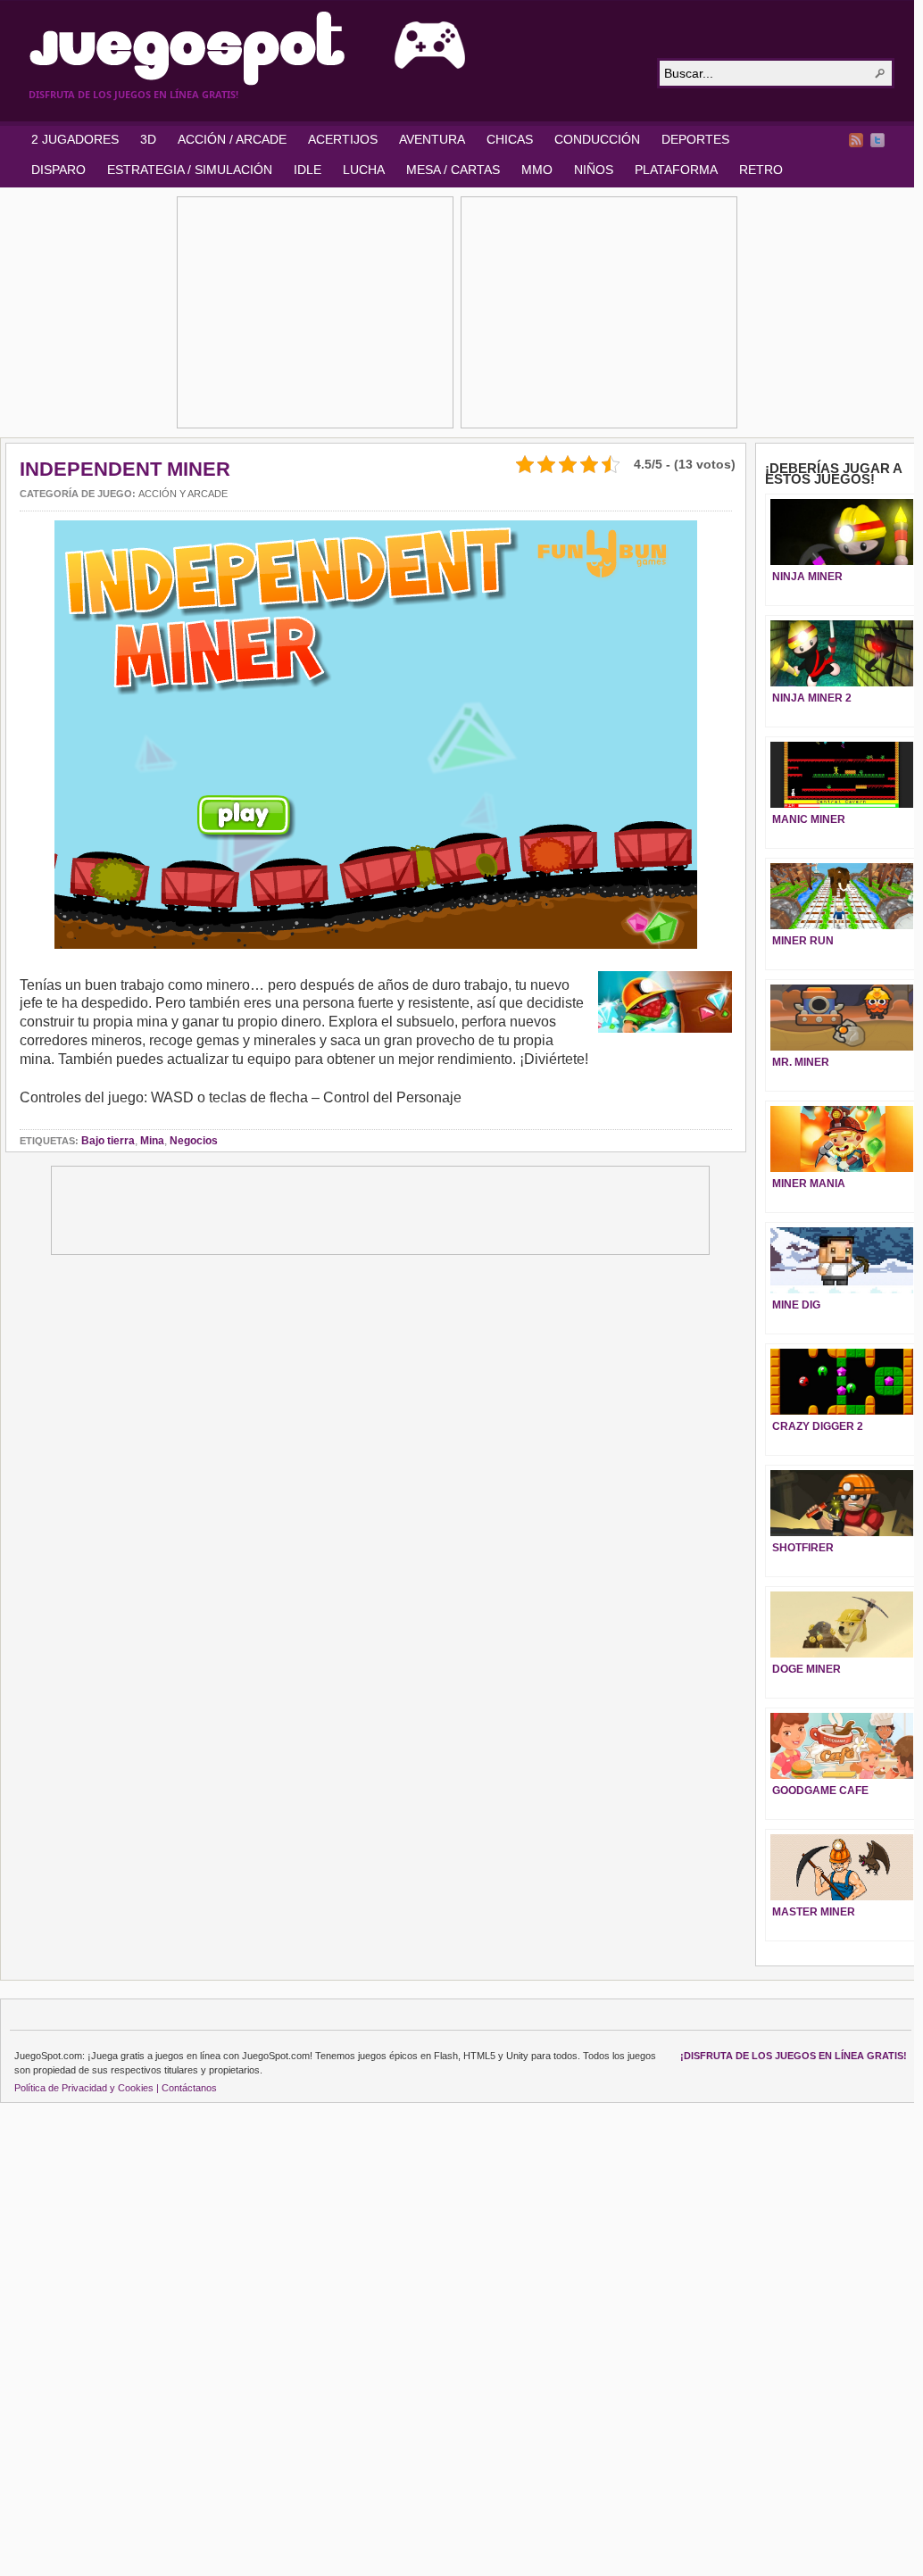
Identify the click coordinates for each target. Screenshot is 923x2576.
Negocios (194, 1141)
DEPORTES (695, 139)
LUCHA (364, 170)
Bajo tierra (108, 1141)
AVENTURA (432, 139)
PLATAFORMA (676, 170)
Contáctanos (189, 2088)
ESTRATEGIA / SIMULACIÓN (190, 170)
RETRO (761, 170)
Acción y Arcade (183, 494)
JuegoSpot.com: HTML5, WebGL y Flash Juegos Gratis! (332, 48)
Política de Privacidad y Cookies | (87, 2088)
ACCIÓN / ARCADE (232, 139)
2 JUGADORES (75, 139)
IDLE (308, 170)
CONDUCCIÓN (597, 139)
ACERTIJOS (343, 139)
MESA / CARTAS (453, 170)
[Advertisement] (315, 312)
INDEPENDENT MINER (125, 469)
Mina (152, 1141)
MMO (537, 170)
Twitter (877, 140)
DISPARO (58, 170)
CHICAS (510, 139)
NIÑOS (594, 170)
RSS (856, 140)
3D (148, 139)
